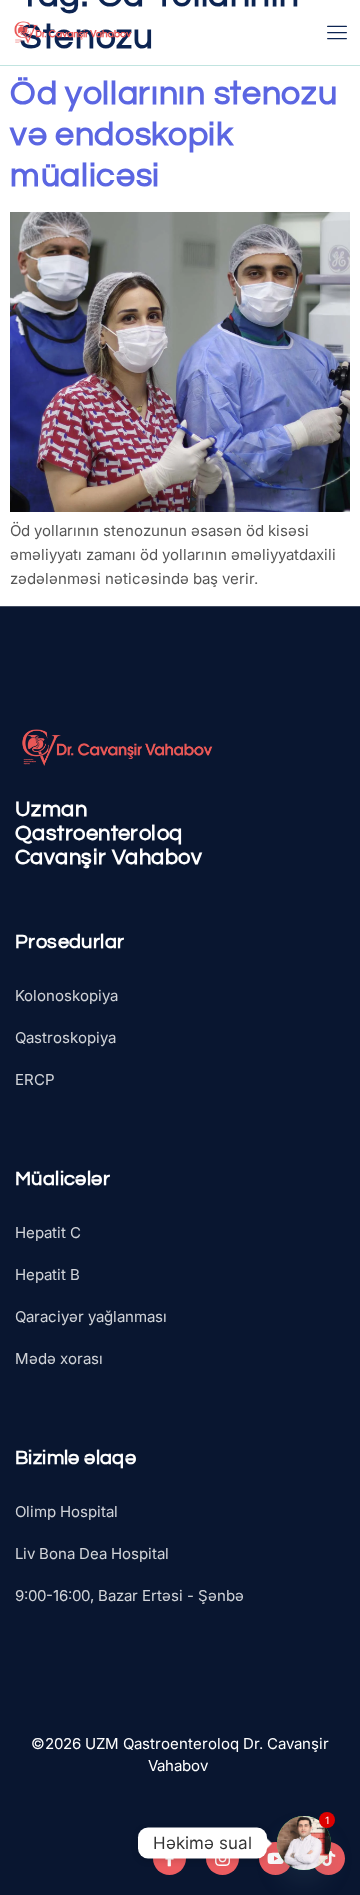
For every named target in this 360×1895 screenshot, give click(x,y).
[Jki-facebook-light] (169, 1858)
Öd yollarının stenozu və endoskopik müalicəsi (173, 134)
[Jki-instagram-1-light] (222, 1858)
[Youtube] (275, 1858)
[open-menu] (337, 32)
